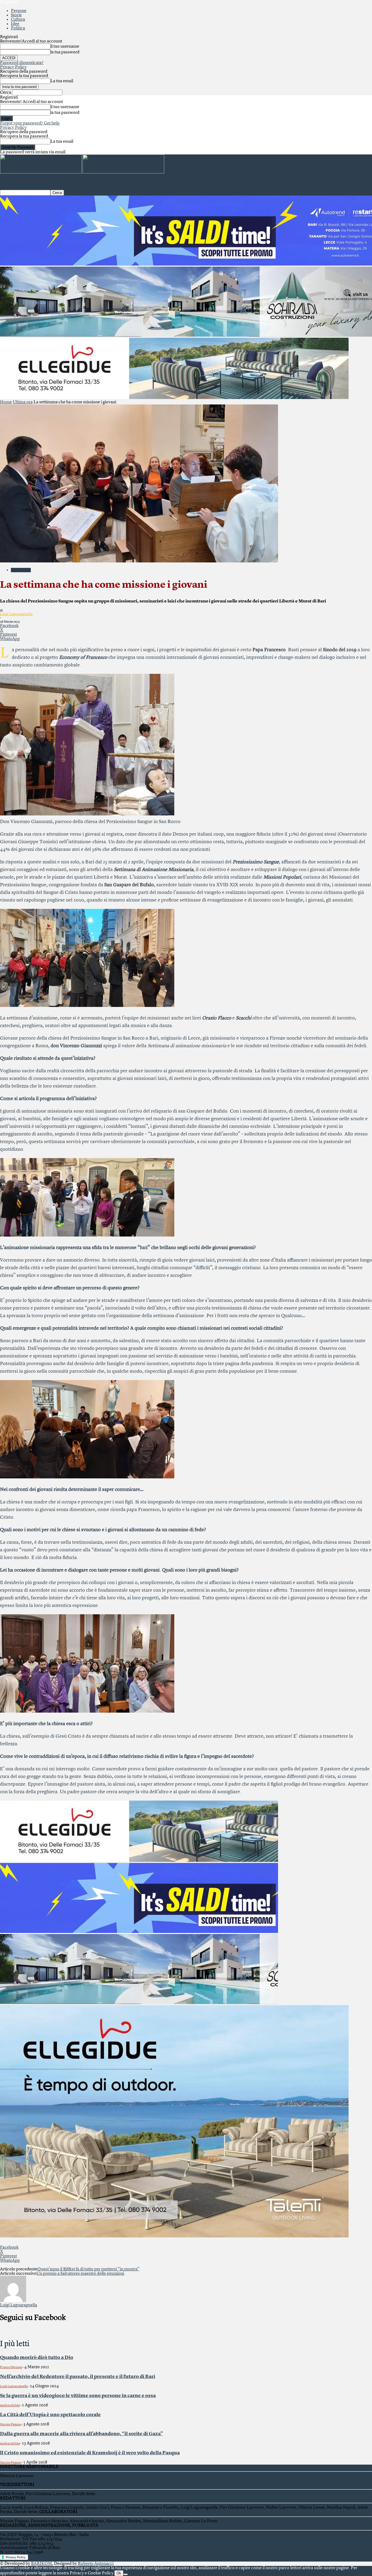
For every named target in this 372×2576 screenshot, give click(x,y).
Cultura (18, 20)
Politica (18, 28)
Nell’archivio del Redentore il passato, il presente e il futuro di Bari (78, 2377)
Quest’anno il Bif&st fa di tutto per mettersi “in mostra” (88, 2269)
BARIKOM (42, 2564)
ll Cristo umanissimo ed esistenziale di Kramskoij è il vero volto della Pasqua (90, 2453)
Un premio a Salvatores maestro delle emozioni (80, 2274)
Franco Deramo (11, 2367)
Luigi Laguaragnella (16, 614)
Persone (19, 11)
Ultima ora (23, 402)
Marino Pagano (11, 2425)
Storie (16, 15)
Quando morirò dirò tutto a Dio (37, 2358)
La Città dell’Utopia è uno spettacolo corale (50, 2415)
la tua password (65, 52)
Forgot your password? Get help (30, 123)
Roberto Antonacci (96, 2564)
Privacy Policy (13, 67)
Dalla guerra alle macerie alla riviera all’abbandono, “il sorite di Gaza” (81, 2434)
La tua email (62, 81)
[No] (126, 2574)
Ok (119, 2573)
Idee (15, 24)
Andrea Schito (10, 2406)
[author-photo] (13, 2301)
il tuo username (65, 47)
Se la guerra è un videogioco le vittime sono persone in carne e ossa (78, 2396)
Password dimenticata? (22, 63)
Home (6, 402)
